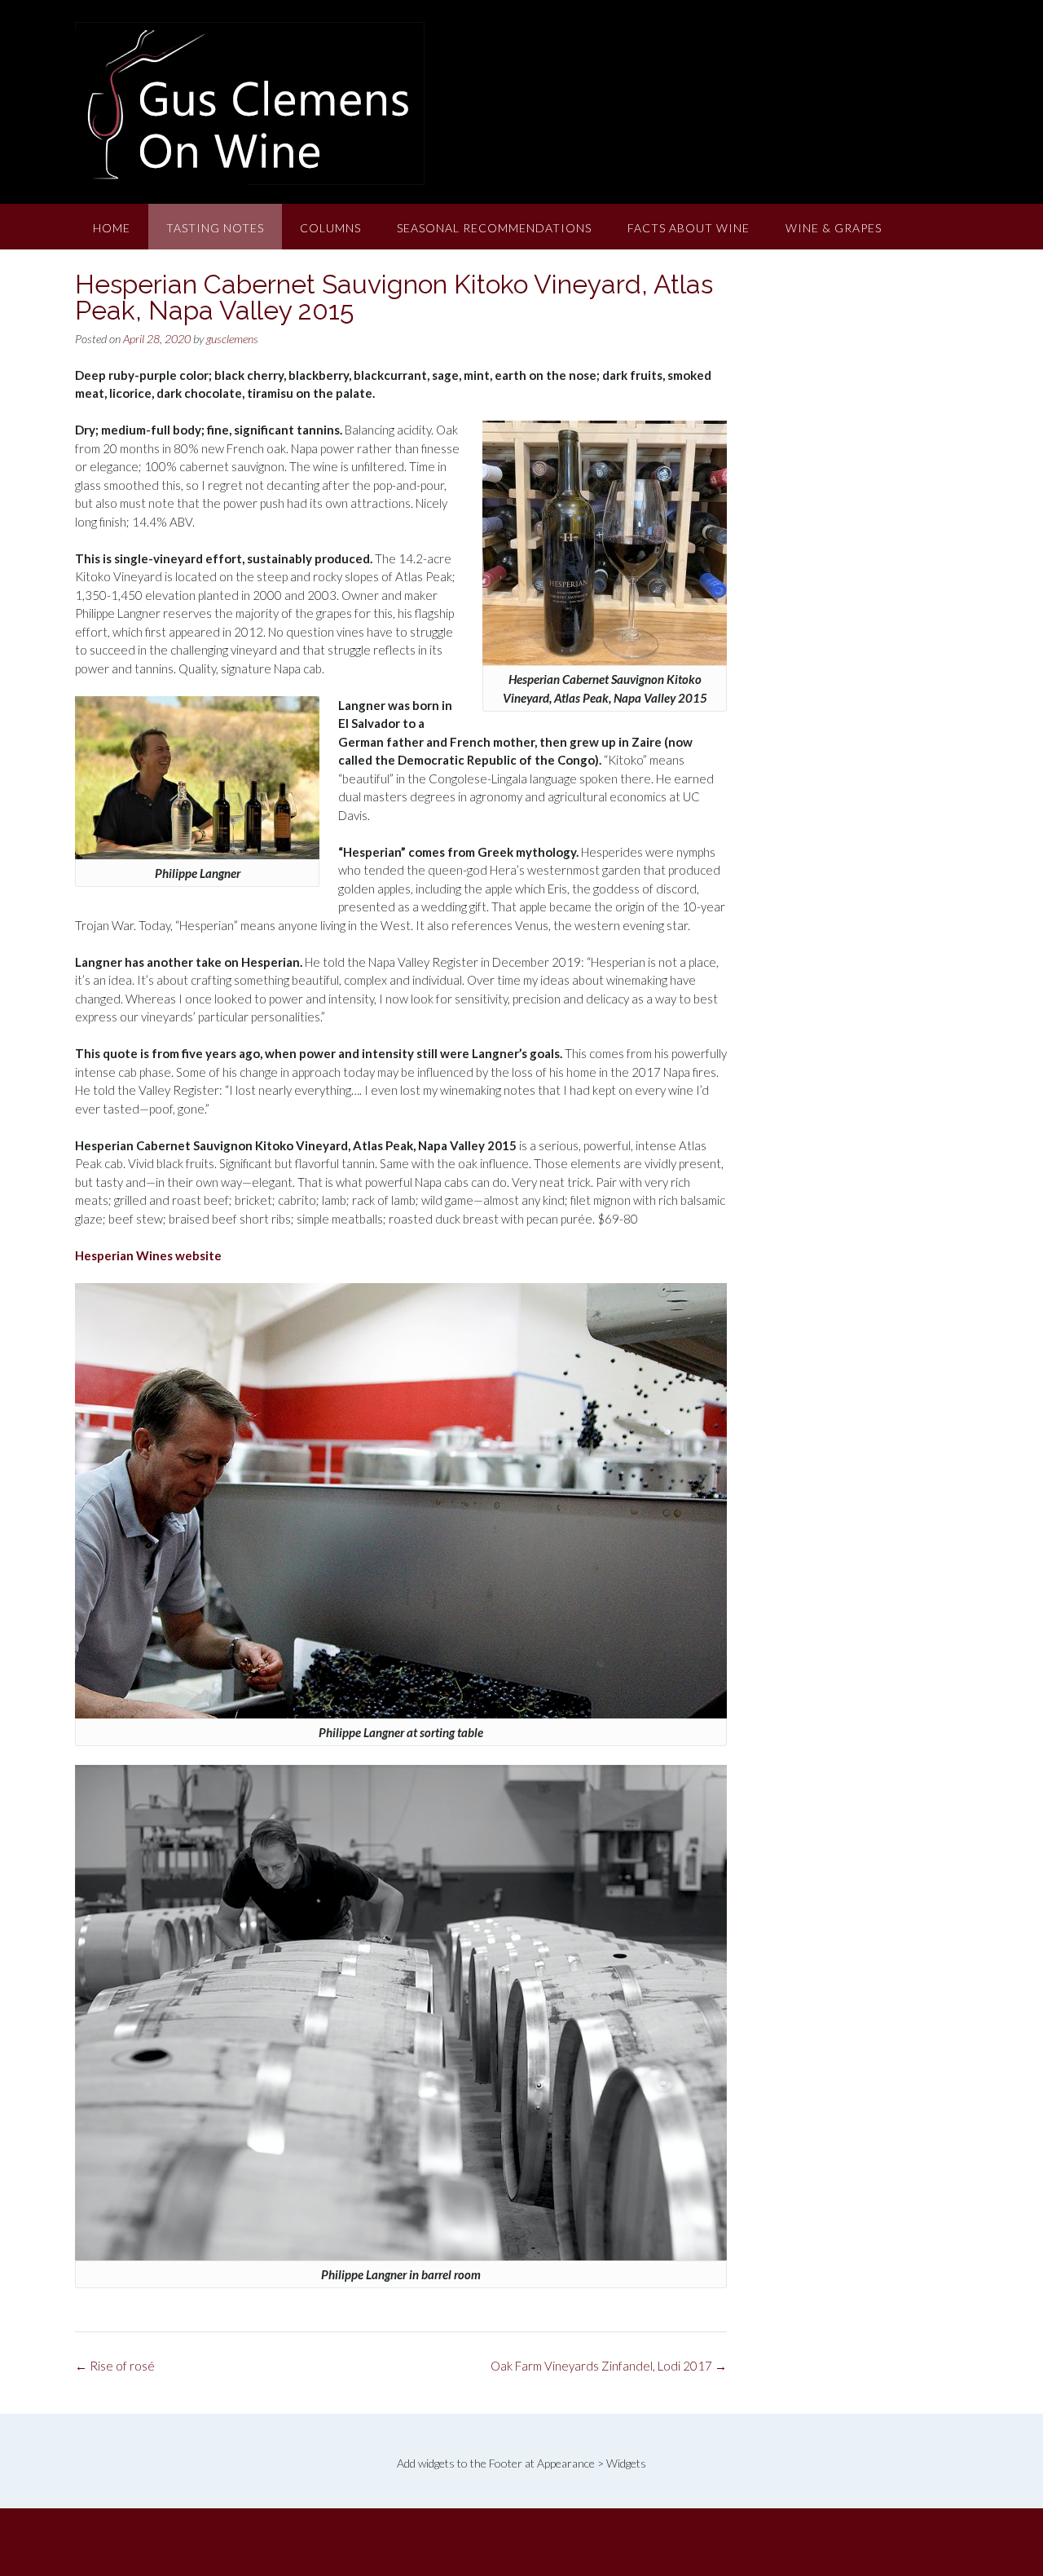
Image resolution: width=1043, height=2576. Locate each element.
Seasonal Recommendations (494, 228)
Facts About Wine (689, 228)
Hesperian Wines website (148, 1255)
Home (112, 228)
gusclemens (232, 339)
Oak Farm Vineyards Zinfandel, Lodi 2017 (609, 2366)
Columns (330, 228)
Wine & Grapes (834, 228)
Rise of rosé (115, 2366)
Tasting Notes (215, 228)
